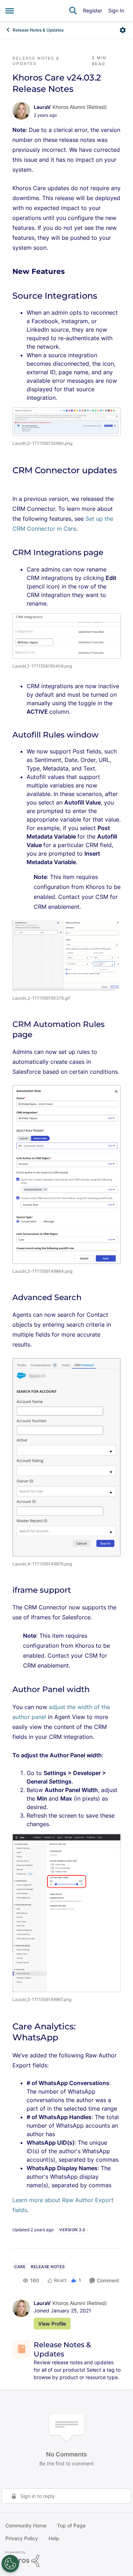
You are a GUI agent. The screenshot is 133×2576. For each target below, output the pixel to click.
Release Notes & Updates (38, 30)
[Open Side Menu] (10, 11)
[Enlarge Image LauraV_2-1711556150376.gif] (66, 955)
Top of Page (71, 2525)
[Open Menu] (123, 30)
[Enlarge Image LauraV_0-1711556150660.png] (66, 422)
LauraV (42, 107)
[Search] (73, 11)
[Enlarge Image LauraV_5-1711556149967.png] (66, 1913)
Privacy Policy (22, 2538)
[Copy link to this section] (70, 272)
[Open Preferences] (10, 2564)
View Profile (52, 2324)
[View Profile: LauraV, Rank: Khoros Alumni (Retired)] (21, 111)
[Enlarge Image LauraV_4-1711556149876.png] (66, 1457)
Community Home (26, 2525)
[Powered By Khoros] (66, 2559)
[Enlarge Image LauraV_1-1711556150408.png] (66, 636)
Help (54, 2538)
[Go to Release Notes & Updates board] (21, 2349)
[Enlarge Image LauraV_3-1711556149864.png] (66, 1174)
